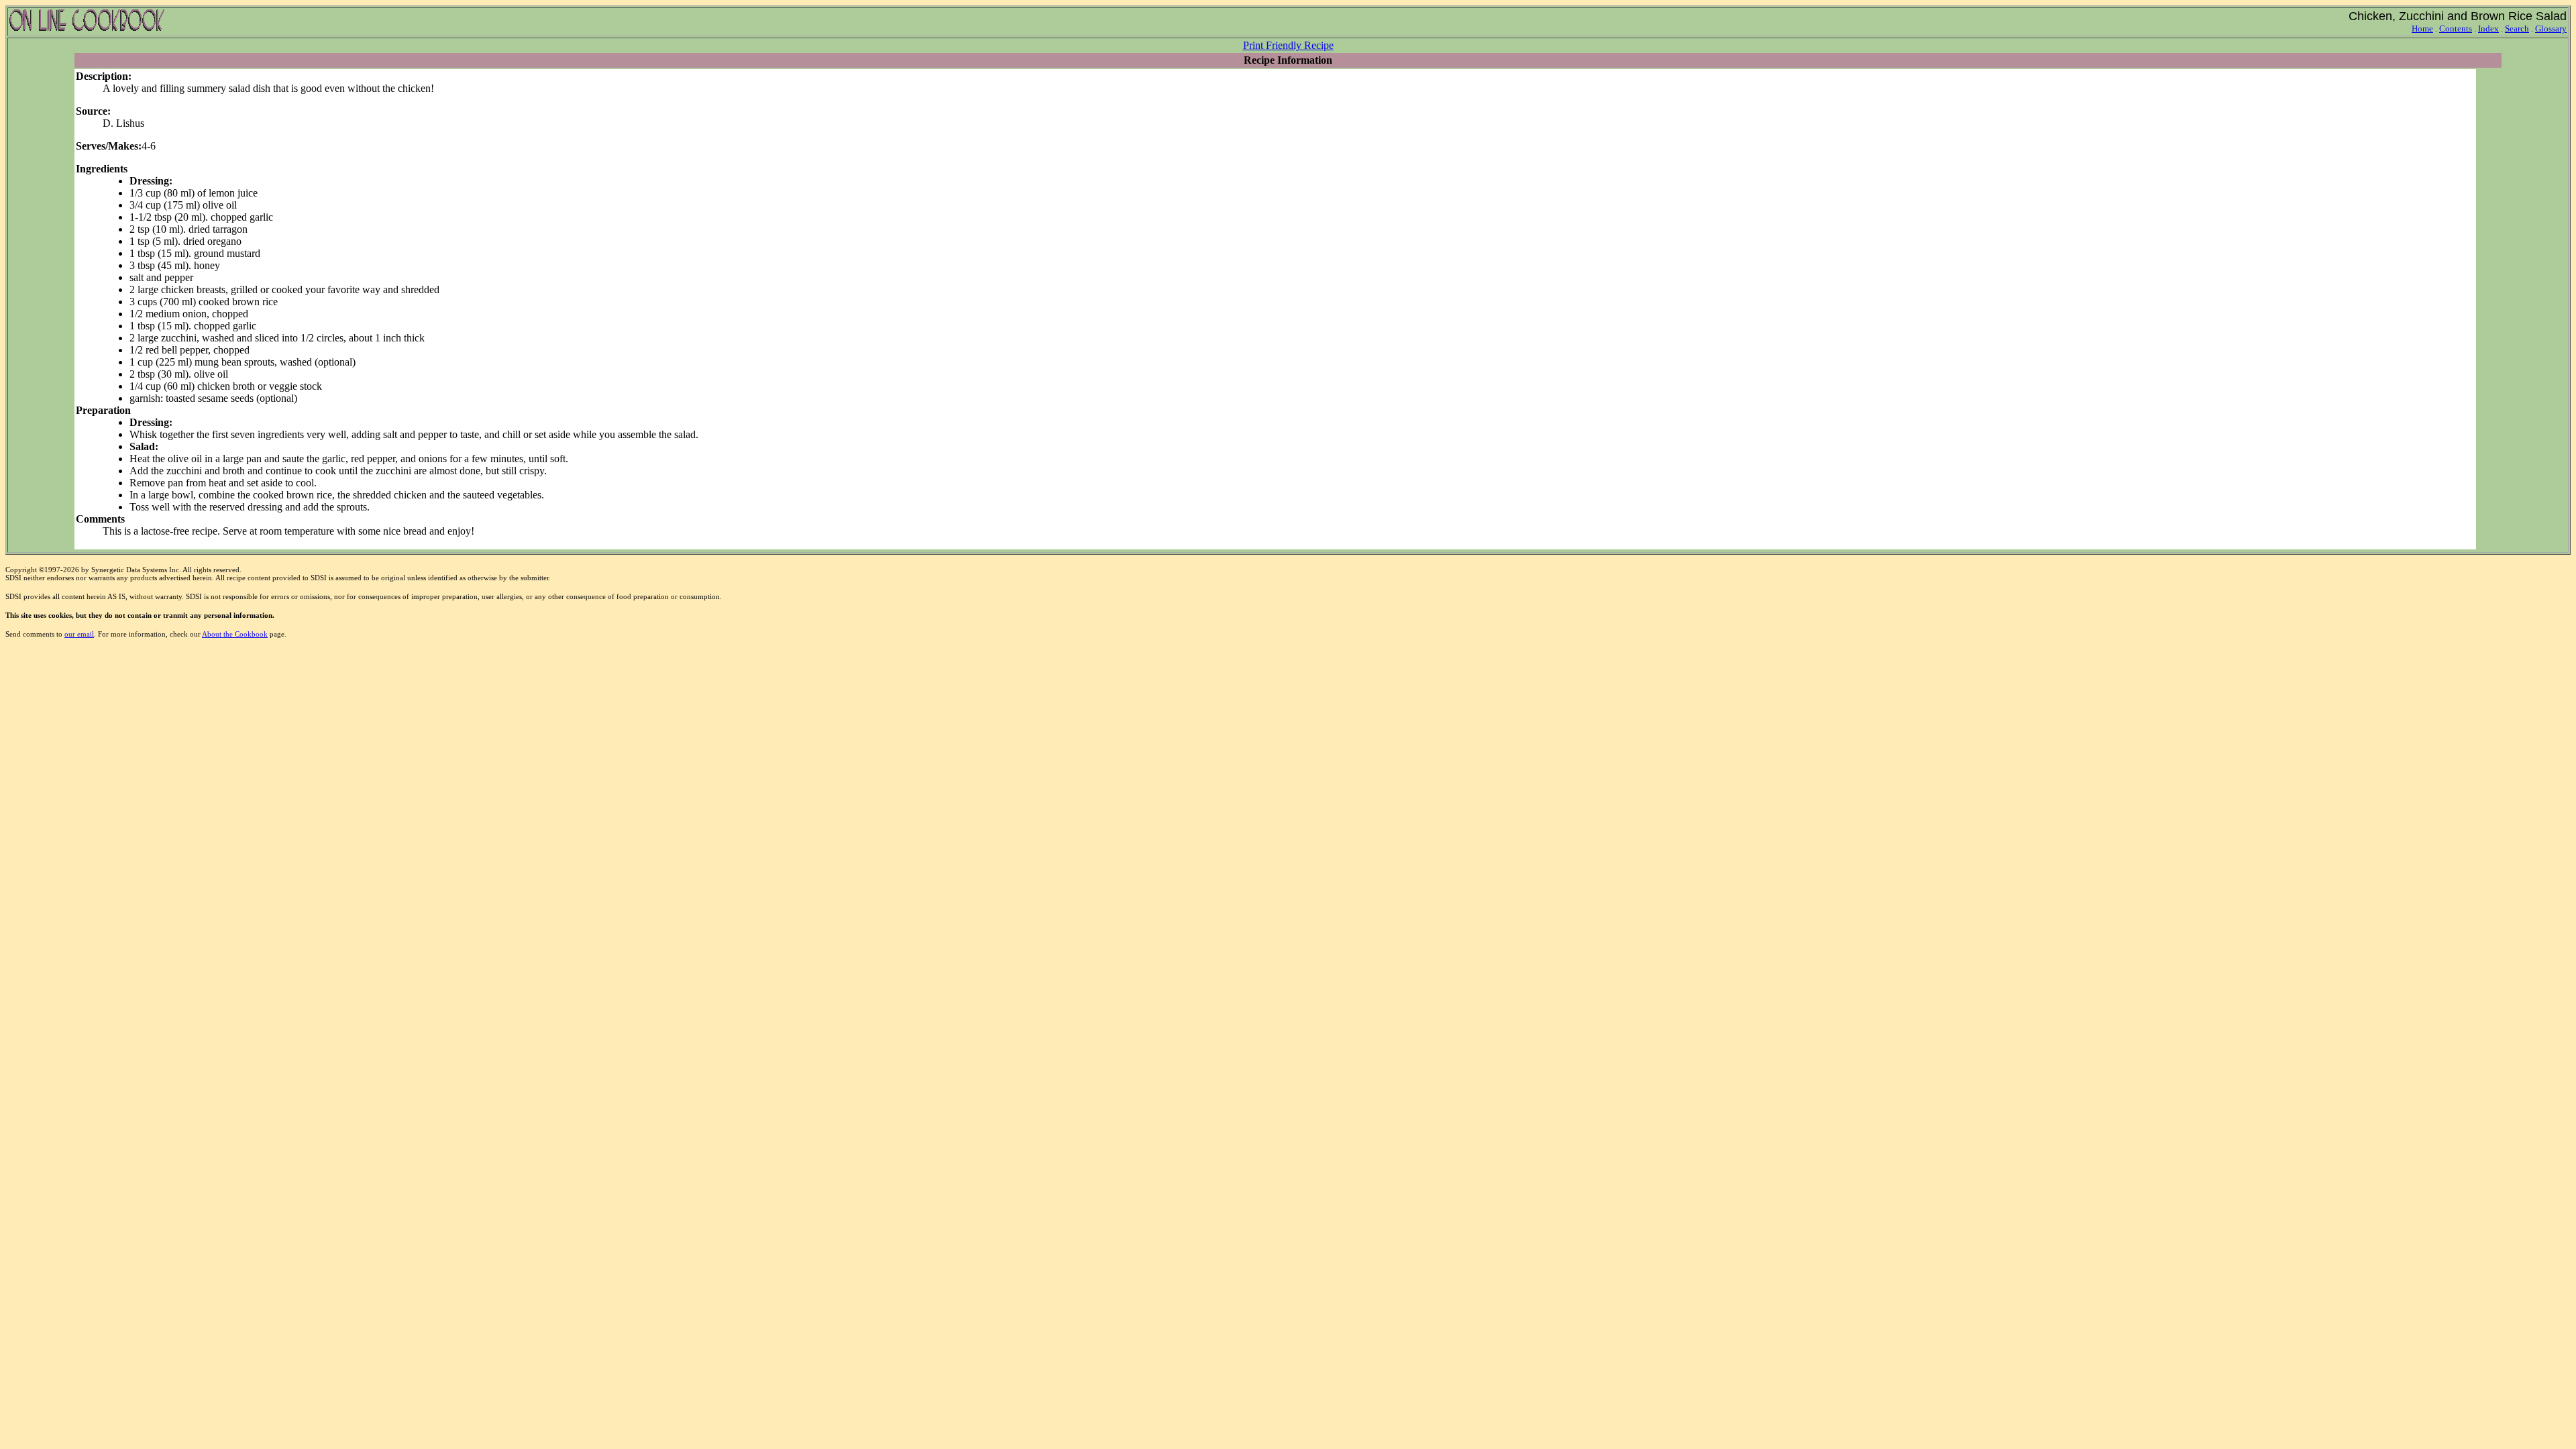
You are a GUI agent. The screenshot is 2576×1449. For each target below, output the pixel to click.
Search (2517, 29)
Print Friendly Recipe (1288, 45)
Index (2488, 29)
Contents (2456, 29)
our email (79, 634)
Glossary (2551, 29)
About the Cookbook (235, 634)
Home (2422, 29)
